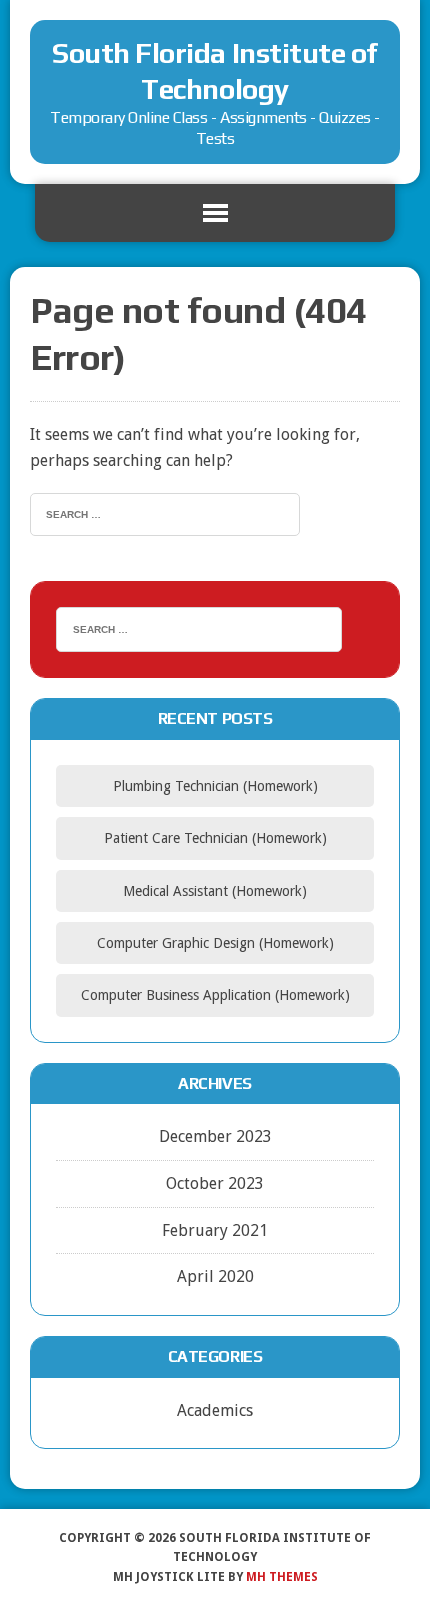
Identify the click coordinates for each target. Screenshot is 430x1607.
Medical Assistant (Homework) (215, 891)
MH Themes (282, 1577)
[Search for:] (165, 512)
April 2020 (215, 1276)
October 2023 (215, 1183)
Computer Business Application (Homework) (215, 995)
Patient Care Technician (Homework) (215, 838)
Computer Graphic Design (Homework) (215, 943)
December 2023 (215, 1136)
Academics (215, 1410)
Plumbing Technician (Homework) (215, 786)
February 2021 (215, 1230)
